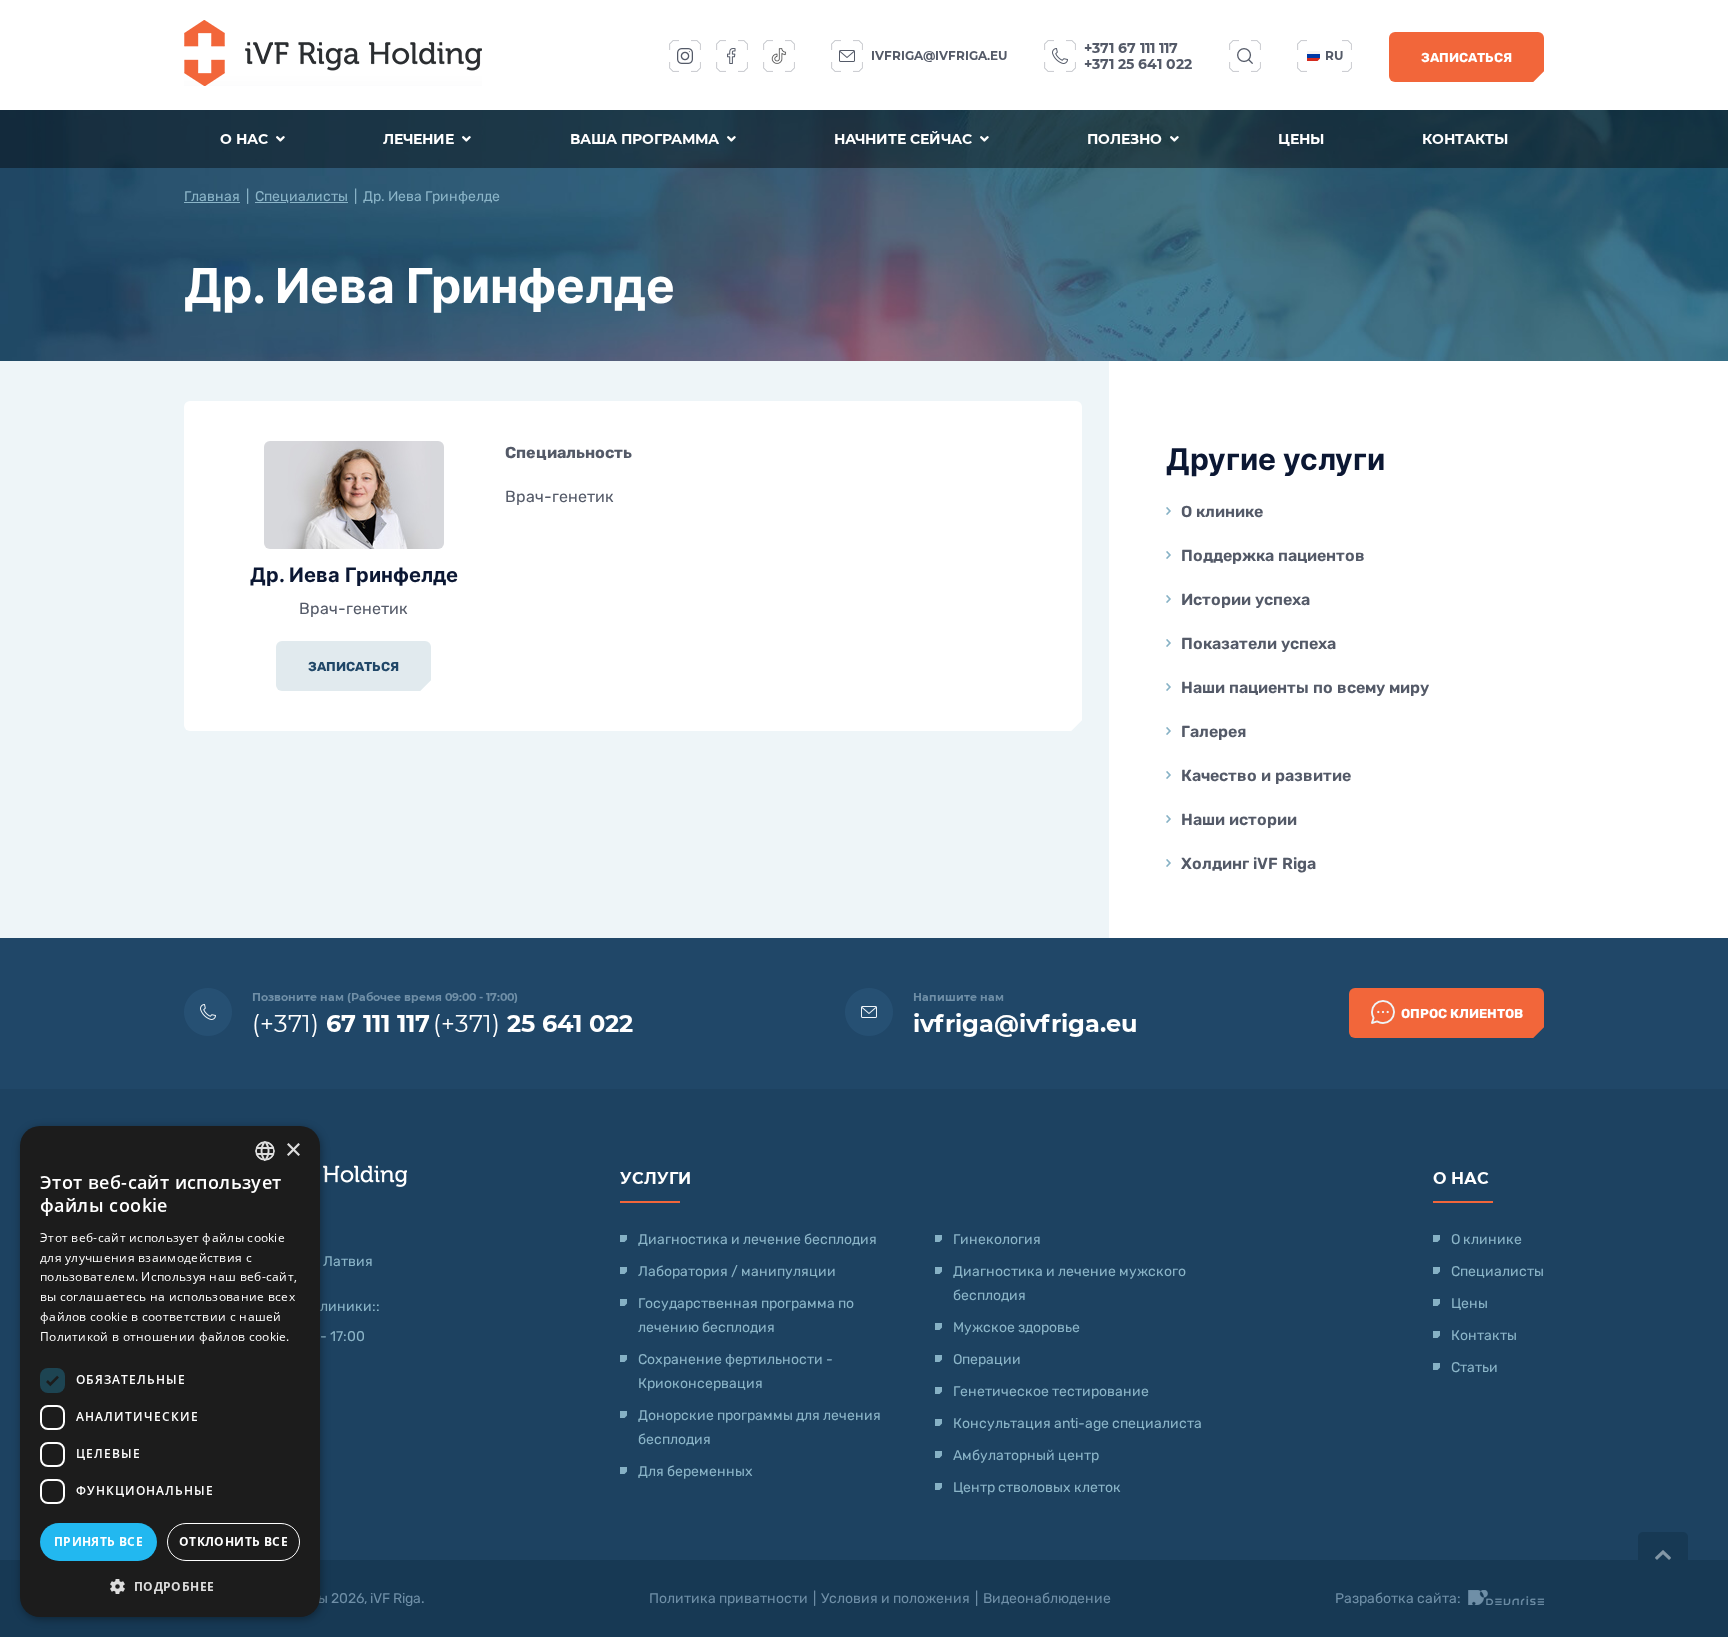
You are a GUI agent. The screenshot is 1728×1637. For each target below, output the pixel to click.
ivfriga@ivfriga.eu (939, 55)
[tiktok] (779, 56)
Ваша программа (646, 139)
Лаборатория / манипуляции (737, 1271)
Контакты (1465, 139)
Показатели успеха (1258, 643)
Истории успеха (1245, 599)
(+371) (341, 1023)
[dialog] (170, 1371)
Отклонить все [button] (233, 1541)
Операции (987, 1359)
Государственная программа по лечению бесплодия (746, 1315)
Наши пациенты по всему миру (1305, 687)
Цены (1301, 139)
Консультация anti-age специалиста (1077, 1423)
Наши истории (1239, 819)
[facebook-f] (732, 56)
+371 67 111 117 (1131, 48)
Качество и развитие (1266, 775)
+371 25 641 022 (1138, 64)
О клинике (1222, 511)
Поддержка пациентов (1273, 555)
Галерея (1213, 731)
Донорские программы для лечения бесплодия (759, 1427)
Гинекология (997, 1239)
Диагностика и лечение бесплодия (757, 1239)
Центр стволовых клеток (1037, 1487)
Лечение (420, 139)
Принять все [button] (98, 1541)
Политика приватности (728, 1598)
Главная (212, 196)
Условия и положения (895, 1598)
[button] (170, 1585)
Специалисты (301, 196)
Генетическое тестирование (1051, 1391)
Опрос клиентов (1462, 1013)
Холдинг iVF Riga (1248, 863)
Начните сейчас (905, 139)
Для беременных (695, 1471)
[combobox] (265, 1151)
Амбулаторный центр (1026, 1455)
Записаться (1466, 57)
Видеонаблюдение (1047, 1598)
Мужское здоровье (1016, 1327)
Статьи (1474, 1367)
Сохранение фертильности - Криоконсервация (735, 1371)
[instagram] (685, 56)
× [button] (292, 1150)
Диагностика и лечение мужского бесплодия (1069, 1283)
